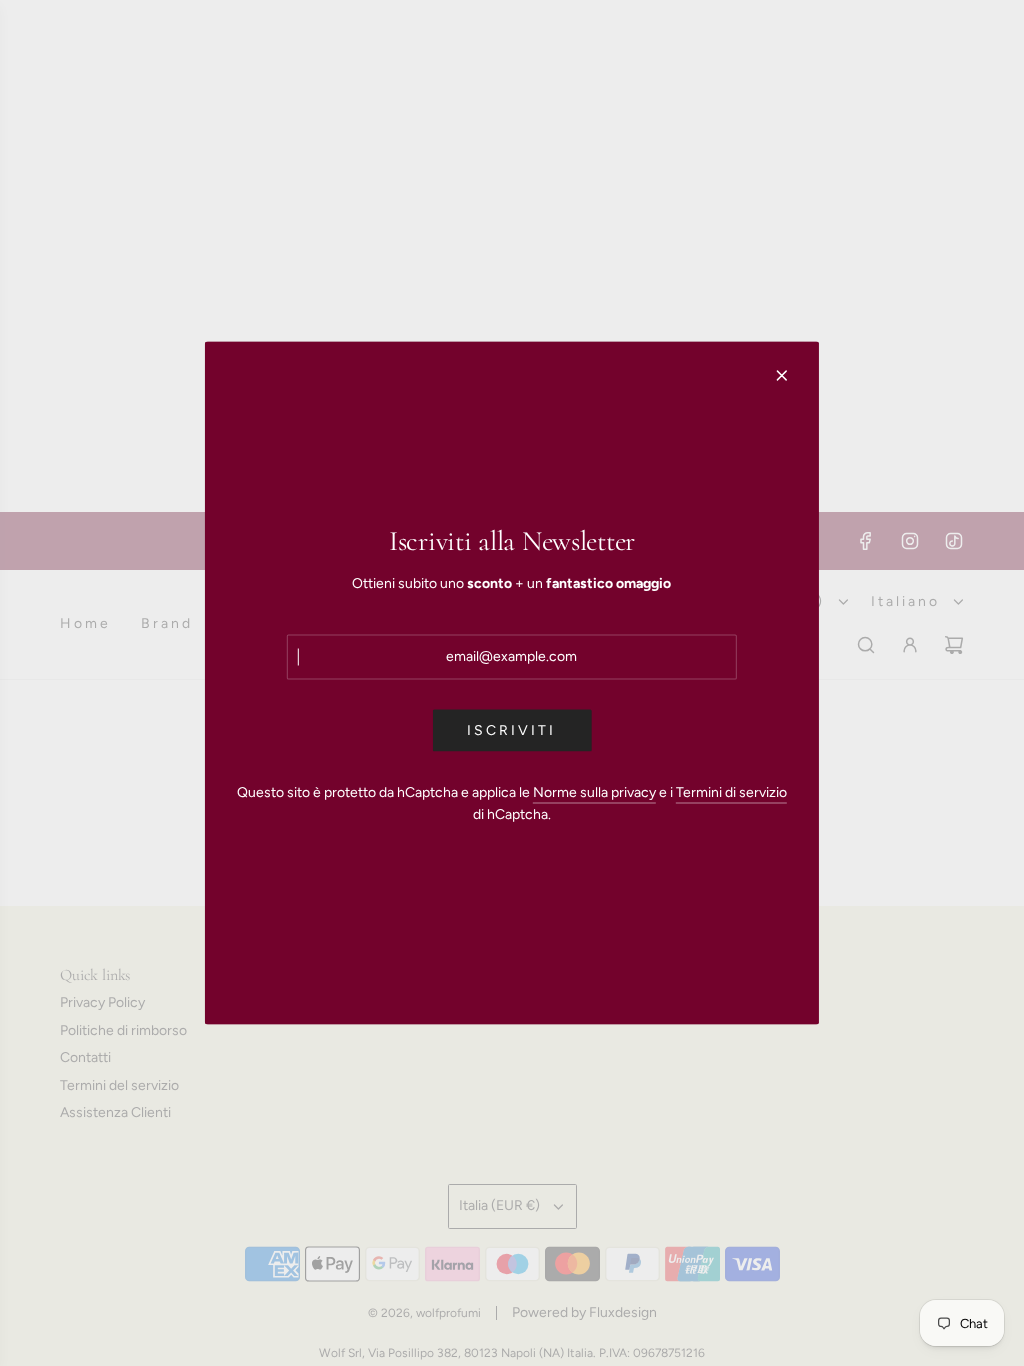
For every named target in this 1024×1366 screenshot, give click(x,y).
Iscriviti (511, 729)
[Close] (782, 376)
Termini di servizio (731, 791)
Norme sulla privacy (594, 791)
